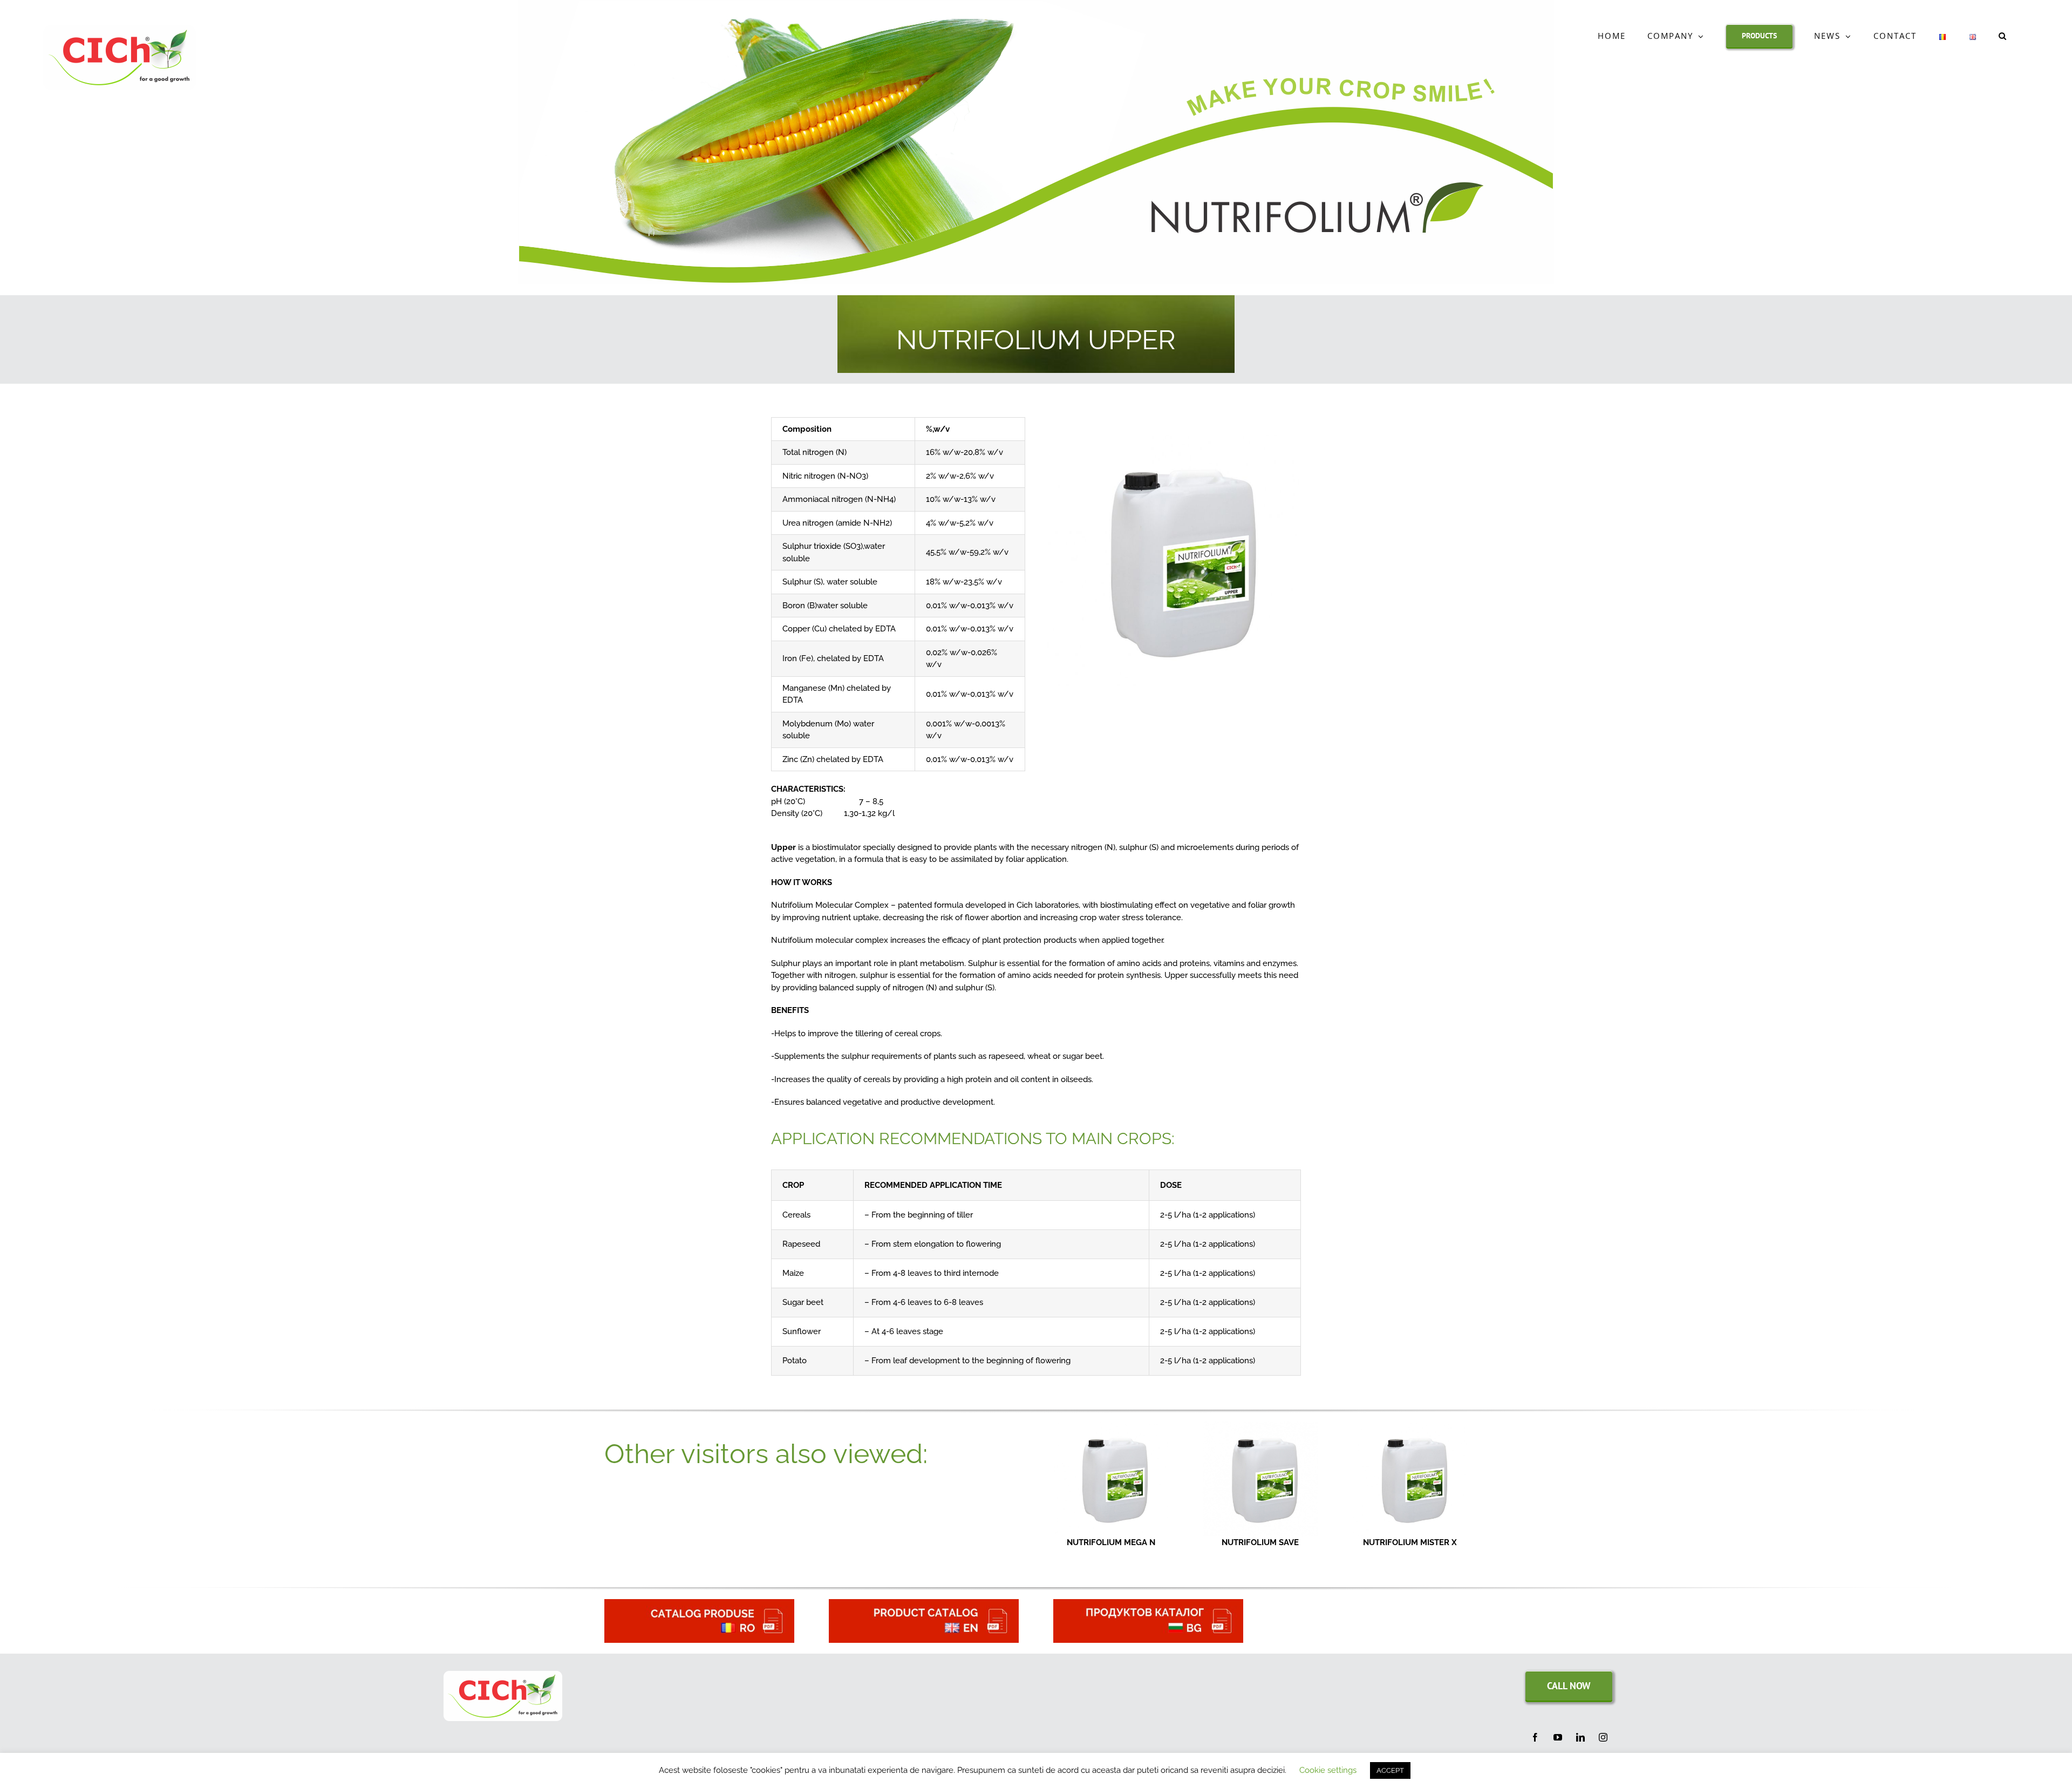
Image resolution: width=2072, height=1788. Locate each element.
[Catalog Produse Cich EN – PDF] (924, 1603)
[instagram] (1603, 1737)
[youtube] (1558, 1737)
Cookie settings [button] (1328, 1770)
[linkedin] (1580, 1737)
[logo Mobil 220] (503, 1675)
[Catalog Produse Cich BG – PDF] (1148, 1603)
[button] (2003, 36)
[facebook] (1535, 1737)
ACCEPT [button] (1390, 1770)
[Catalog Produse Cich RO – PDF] (699, 1603)
